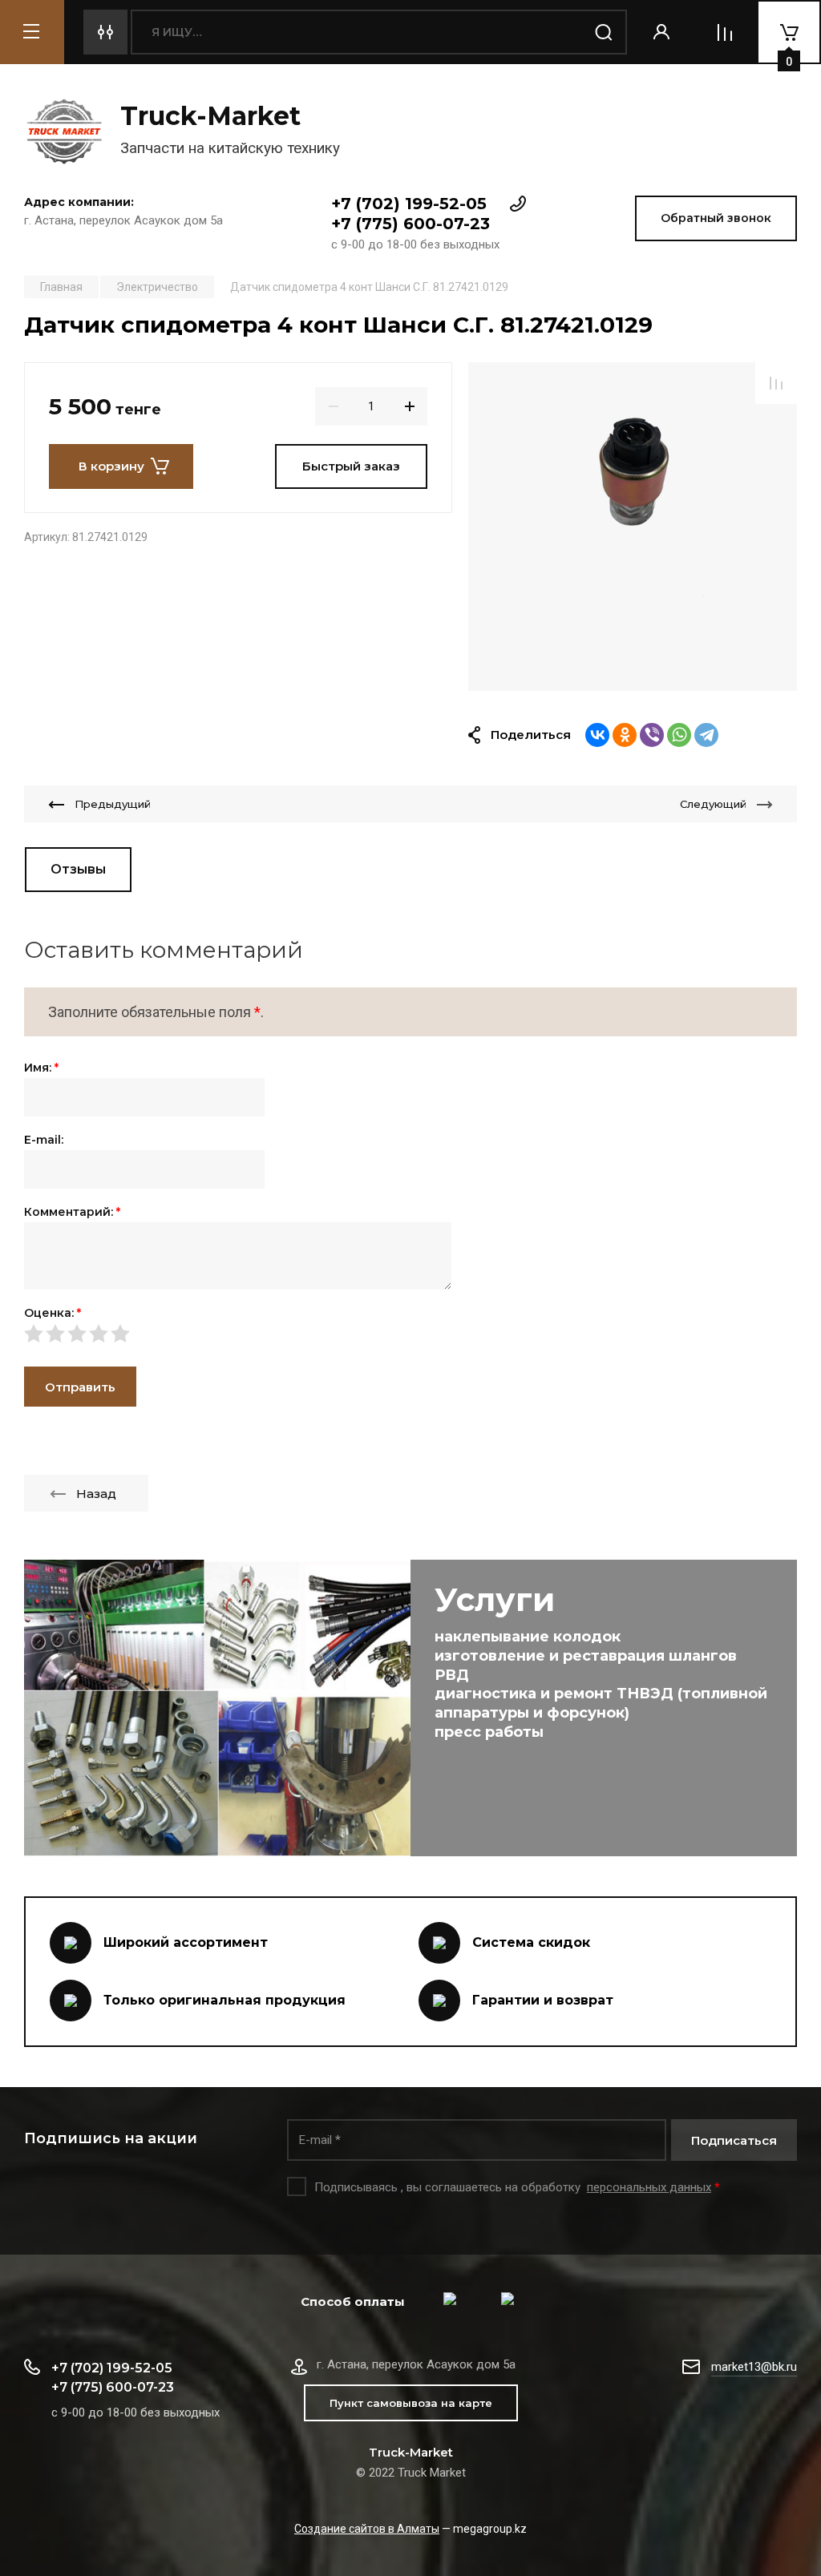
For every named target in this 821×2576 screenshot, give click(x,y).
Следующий (713, 804)
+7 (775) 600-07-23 (410, 224)
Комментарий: (72, 1212)
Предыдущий (113, 804)
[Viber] (652, 735)
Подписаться (734, 2140)
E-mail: (44, 1140)
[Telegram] (706, 735)
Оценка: (53, 1313)
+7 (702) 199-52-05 (409, 204)
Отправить (80, 1387)
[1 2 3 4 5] (410, 1333)
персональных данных (649, 2187)
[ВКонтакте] (597, 735)
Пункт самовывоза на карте (411, 2403)
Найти (605, 32)
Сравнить (776, 383)
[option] (633, 527)
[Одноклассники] (625, 735)
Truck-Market (210, 116)
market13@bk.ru (754, 2367)
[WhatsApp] (679, 735)
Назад (96, 1494)
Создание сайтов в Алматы (367, 2529)
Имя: (41, 1068)
